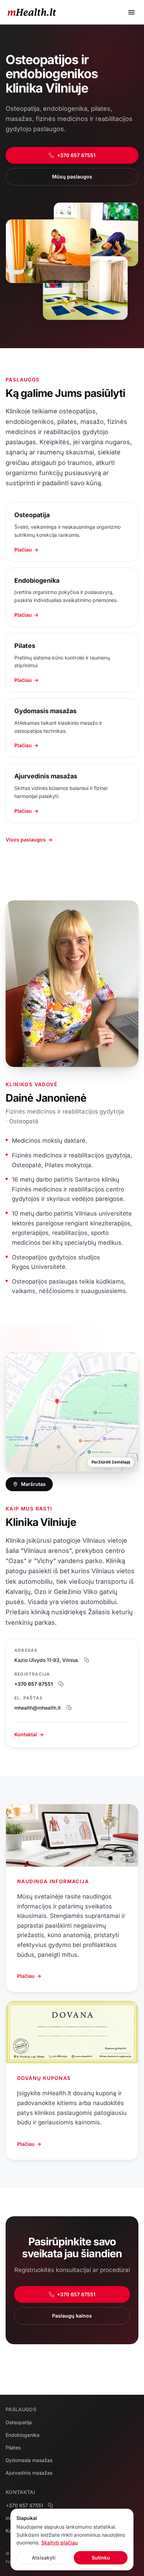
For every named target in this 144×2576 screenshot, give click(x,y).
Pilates (13, 2447)
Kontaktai (29, 1734)
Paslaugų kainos (72, 2316)
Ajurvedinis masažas (29, 2473)
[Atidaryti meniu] (131, 12)
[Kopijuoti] (87, 1660)
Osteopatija (19, 2422)
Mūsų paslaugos (72, 177)
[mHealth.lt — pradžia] (32, 12)
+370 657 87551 (76, 155)
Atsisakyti (44, 2558)
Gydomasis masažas (29, 2460)
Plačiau (29, 1976)
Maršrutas (33, 1484)
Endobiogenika (23, 2435)
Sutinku (101, 2558)
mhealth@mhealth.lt (38, 1708)
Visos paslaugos (29, 840)
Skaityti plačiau (59, 2543)
